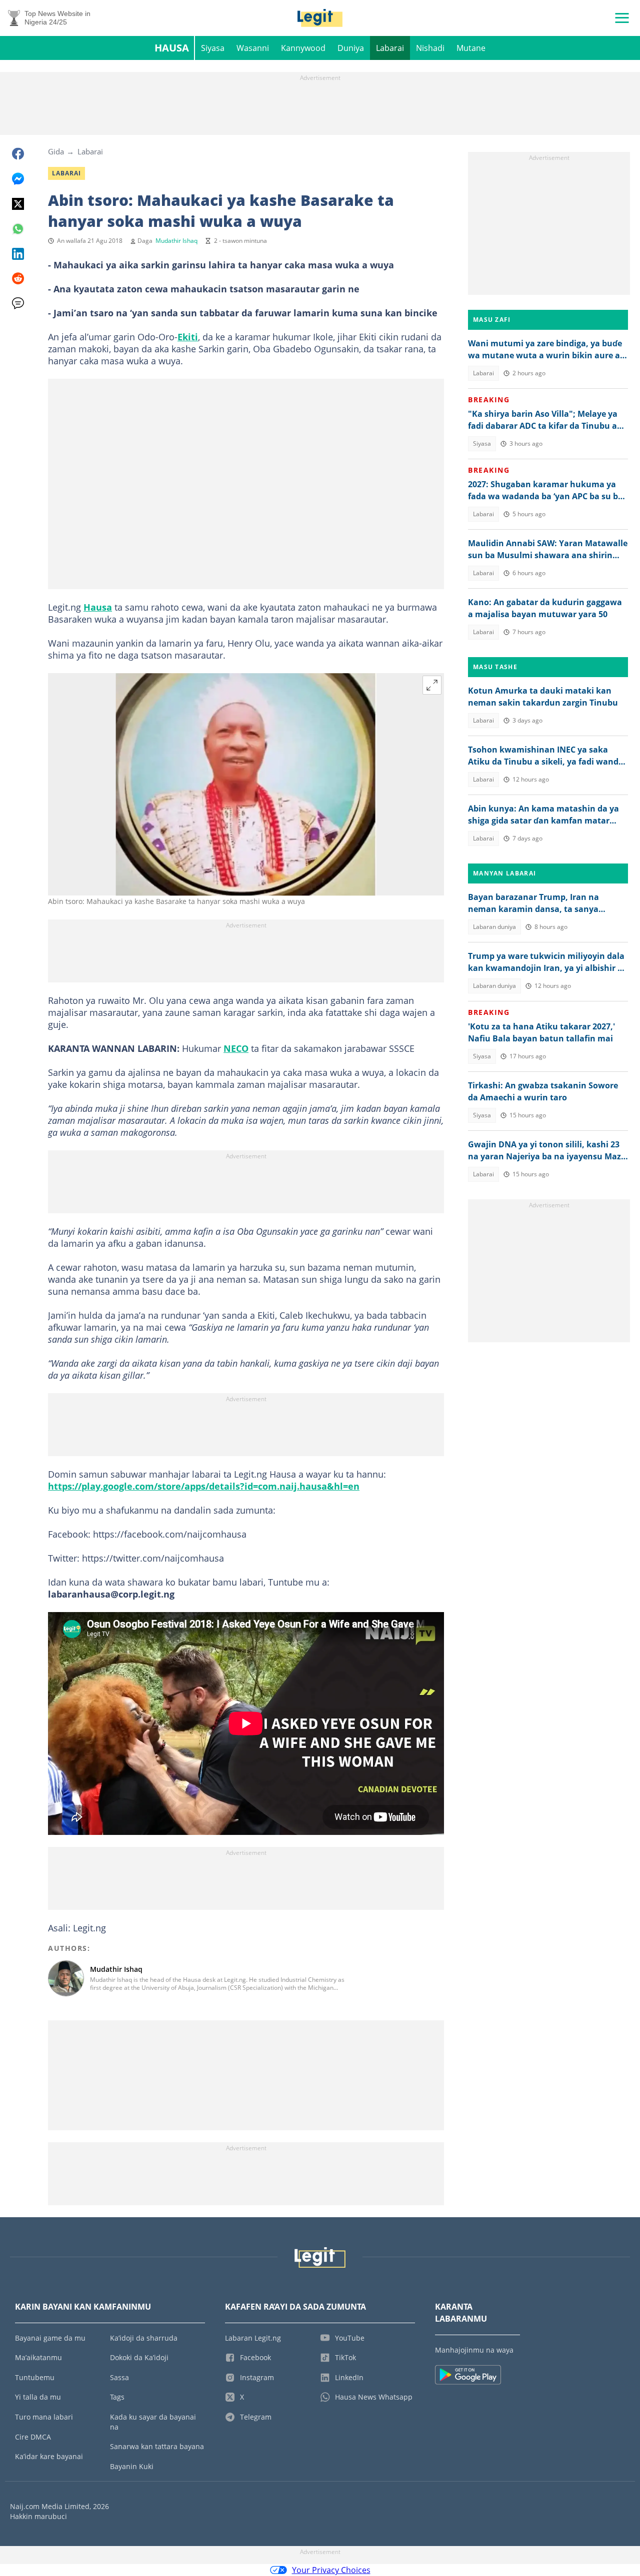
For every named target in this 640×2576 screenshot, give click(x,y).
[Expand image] (432, 685)
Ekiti (188, 337)
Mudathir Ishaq (176, 241)
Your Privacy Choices (331, 2570)
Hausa (172, 48)
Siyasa (213, 48)
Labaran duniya (494, 927)
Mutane (471, 48)
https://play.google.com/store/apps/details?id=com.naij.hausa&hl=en (204, 1486)
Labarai (390, 48)
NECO (236, 1048)
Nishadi (430, 48)
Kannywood (303, 48)
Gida (56, 151)
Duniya (351, 48)
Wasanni (253, 48)
